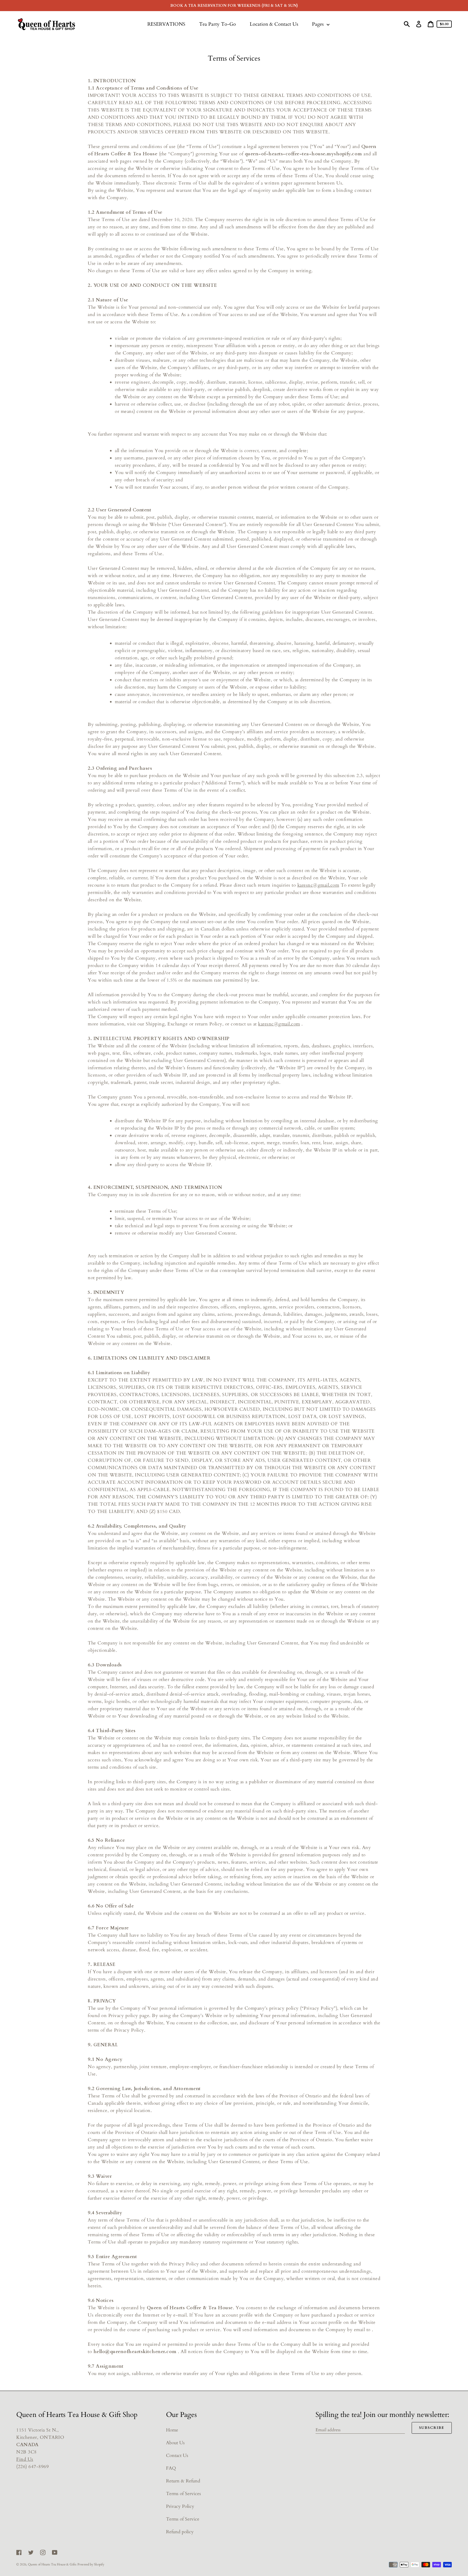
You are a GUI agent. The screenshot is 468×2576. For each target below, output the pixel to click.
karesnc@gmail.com (318, 885)
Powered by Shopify (91, 2564)
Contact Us (177, 2455)
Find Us (25, 2459)
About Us (175, 2443)
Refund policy (180, 2532)
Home (172, 2430)
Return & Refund (183, 2481)
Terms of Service (183, 2519)
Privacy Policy (180, 2506)
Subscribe (432, 2428)
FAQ (171, 2468)
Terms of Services (183, 2494)
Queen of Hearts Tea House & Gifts (52, 2564)
